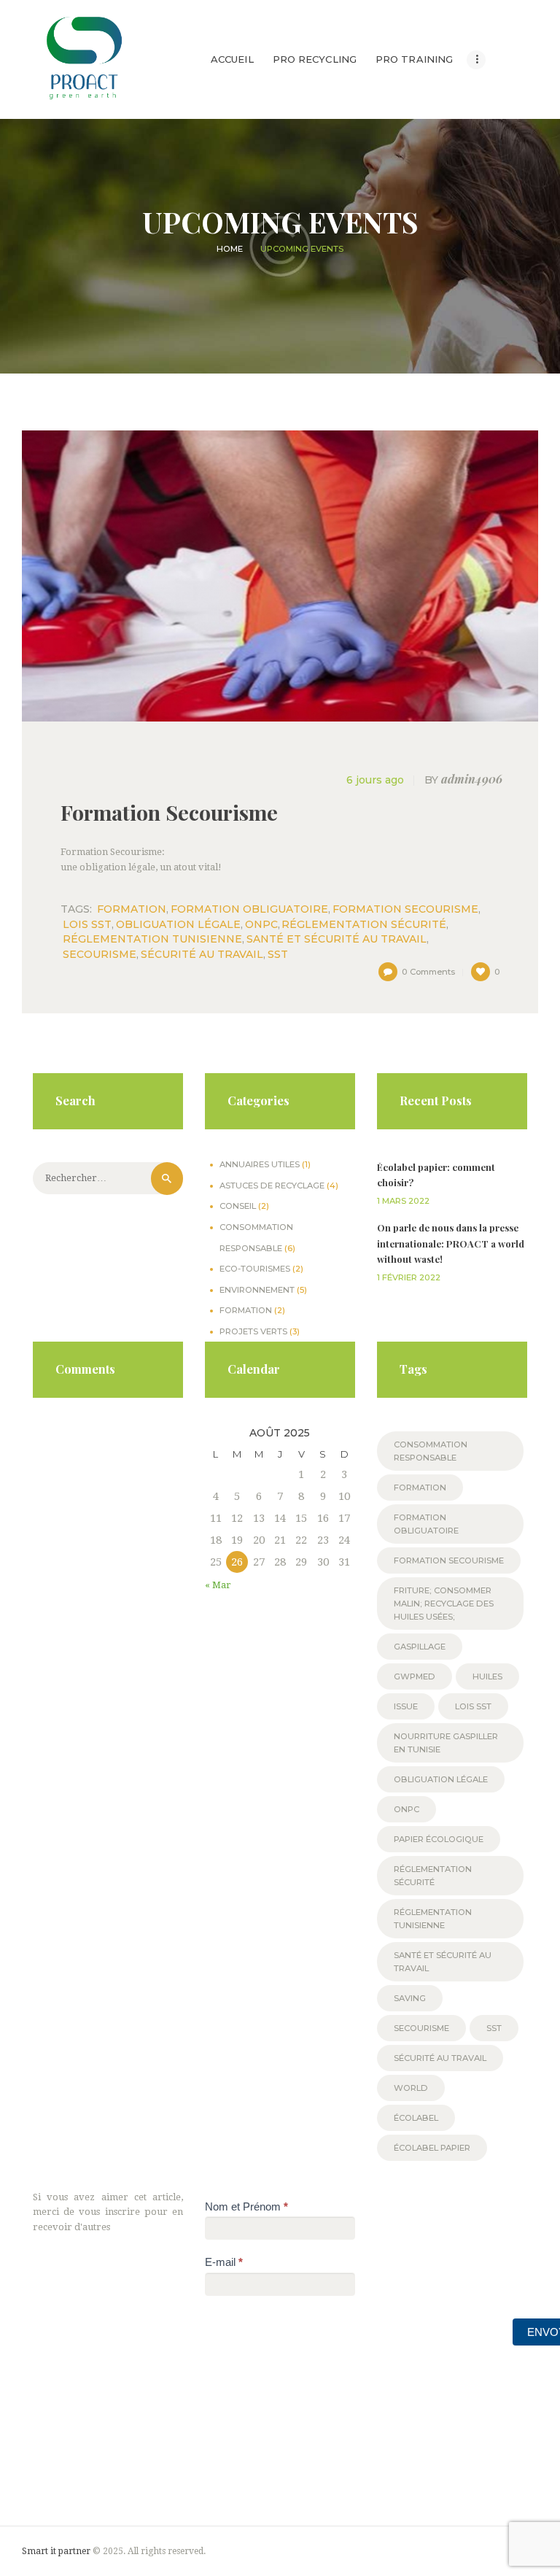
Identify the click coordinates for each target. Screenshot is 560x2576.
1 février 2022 (409, 1277)
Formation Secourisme (169, 812)
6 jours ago (375, 780)
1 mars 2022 (403, 1201)
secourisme (100, 954)
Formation (246, 1310)
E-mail (224, 2262)
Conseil (238, 1206)
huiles (487, 1676)
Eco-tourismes (255, 1269)
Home (230, 249)
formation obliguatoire (249, 909)
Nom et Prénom (246, 2206)
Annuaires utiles (260, 1164)
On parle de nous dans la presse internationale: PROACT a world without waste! (451, 1243)
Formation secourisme (405, 909)
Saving (410, 1998)
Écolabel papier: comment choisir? (436, 1175)
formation (132, 909)
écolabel (416, 2118)
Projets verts (253, 1331)
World (411, 2088)
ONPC (261, 924)
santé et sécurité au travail (337, 939)
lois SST (87, 924)
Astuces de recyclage (272, 1185)
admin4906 (463, 780)
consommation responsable (431, 1451)
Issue (406, 1706)
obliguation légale (178, 924)
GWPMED (415, 1676)
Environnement (257, 1290)
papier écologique (439, 1839)
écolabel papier (432, 2148)
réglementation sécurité (364, 924)
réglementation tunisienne (152, 939)
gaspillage (420, 1647)
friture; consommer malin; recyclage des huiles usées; (444, 1604)
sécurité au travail (202, 954)
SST (278, 954)
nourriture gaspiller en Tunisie (446, 1743)
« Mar (218, 1585)
